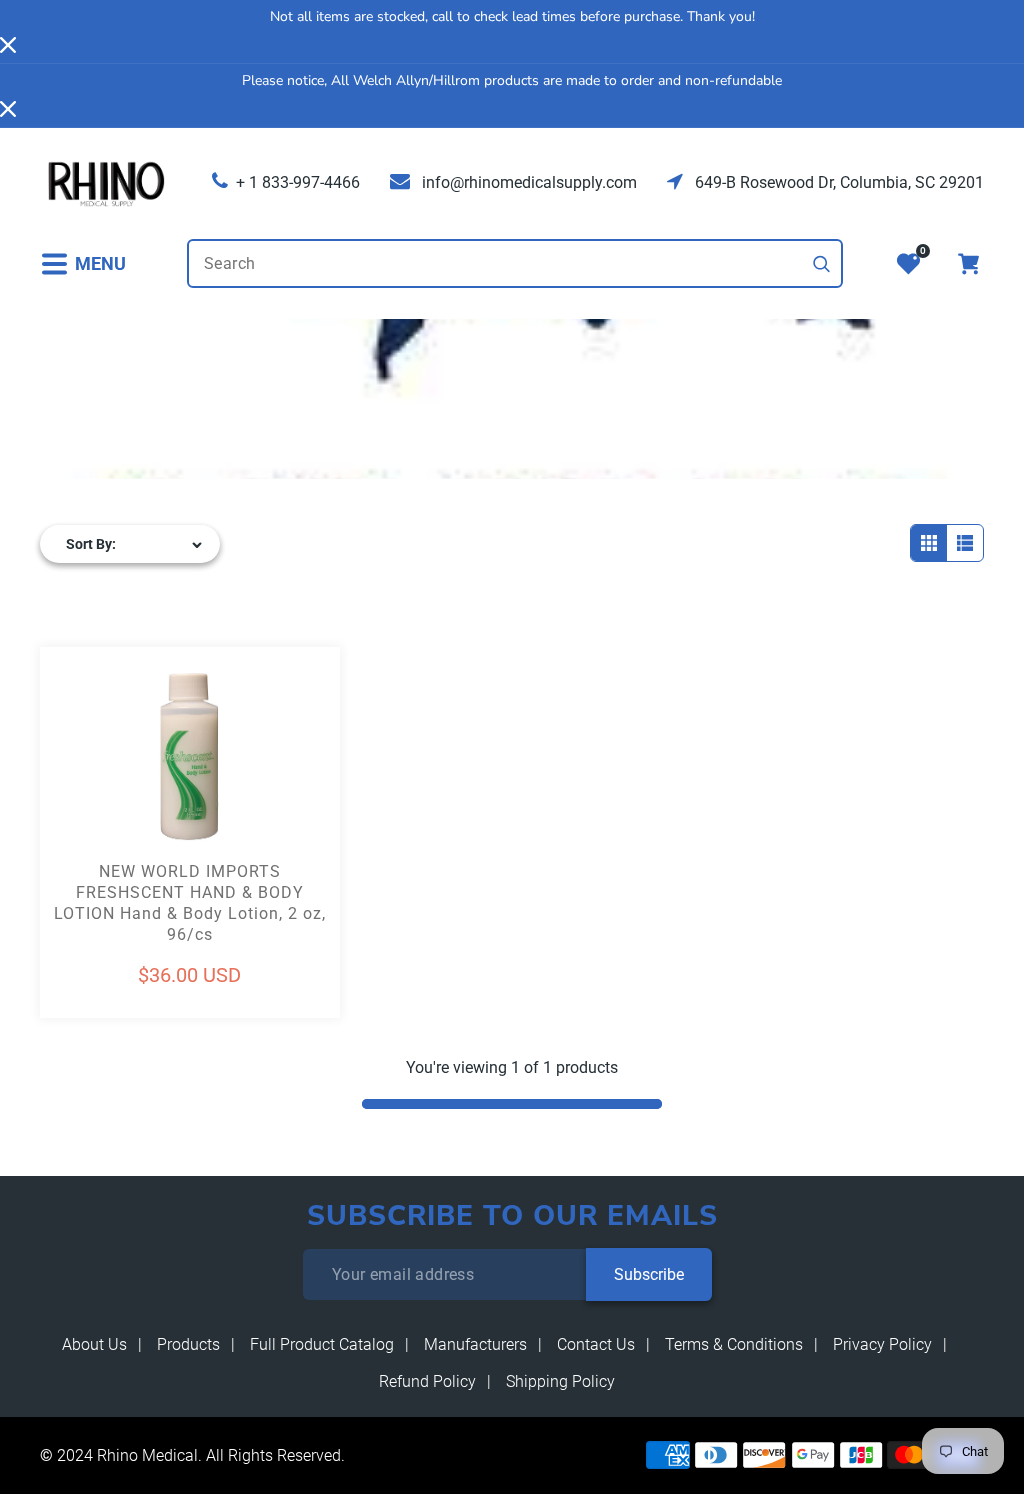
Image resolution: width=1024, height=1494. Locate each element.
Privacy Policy (882, 1344)
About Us (94, 1344)
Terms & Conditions (734, 1344)
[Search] (822, 264)
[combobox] (515, 263)
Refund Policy (427, 1381)
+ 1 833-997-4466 (298, 182)
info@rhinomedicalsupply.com (527, 182)
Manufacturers (475, 1344)
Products (188, 1344)
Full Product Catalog (322, 1344)
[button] (83, 263)
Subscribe (649, 1274)
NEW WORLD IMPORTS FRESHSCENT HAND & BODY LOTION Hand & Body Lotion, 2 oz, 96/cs (190, 902)
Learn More (115, 793)
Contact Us (596, 1344)
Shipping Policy (560, 1381)
